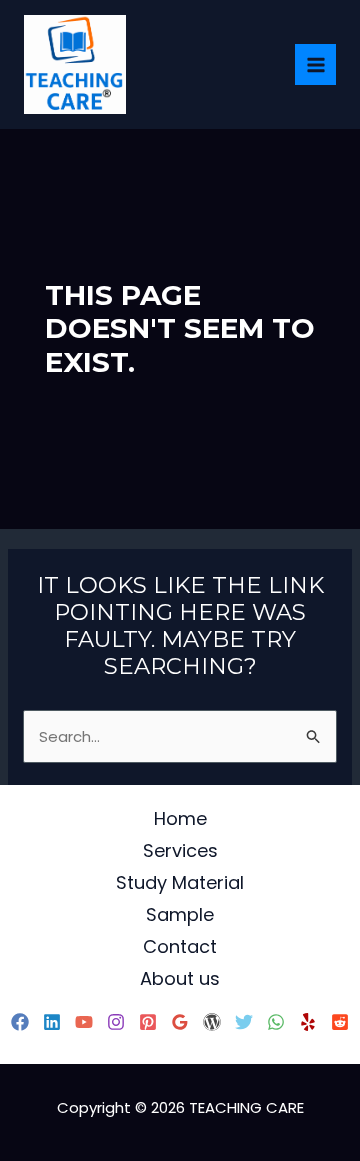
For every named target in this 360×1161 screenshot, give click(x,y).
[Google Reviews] (180, 1022)
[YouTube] (84, 1022)
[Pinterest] (148, 1022)
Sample (180, 914)
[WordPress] (212, 1022)
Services (180, 850)
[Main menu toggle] (315, 64)
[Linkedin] (52, 1022)
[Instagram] (116, 1022)
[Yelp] (308, 1022)
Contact (180, 946)
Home (180, 818)
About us (180, 978)
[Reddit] (340, 1022)
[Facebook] (20, 1022)
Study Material (180, 882)
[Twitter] (244, 1022)
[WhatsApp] (276, 1022)
